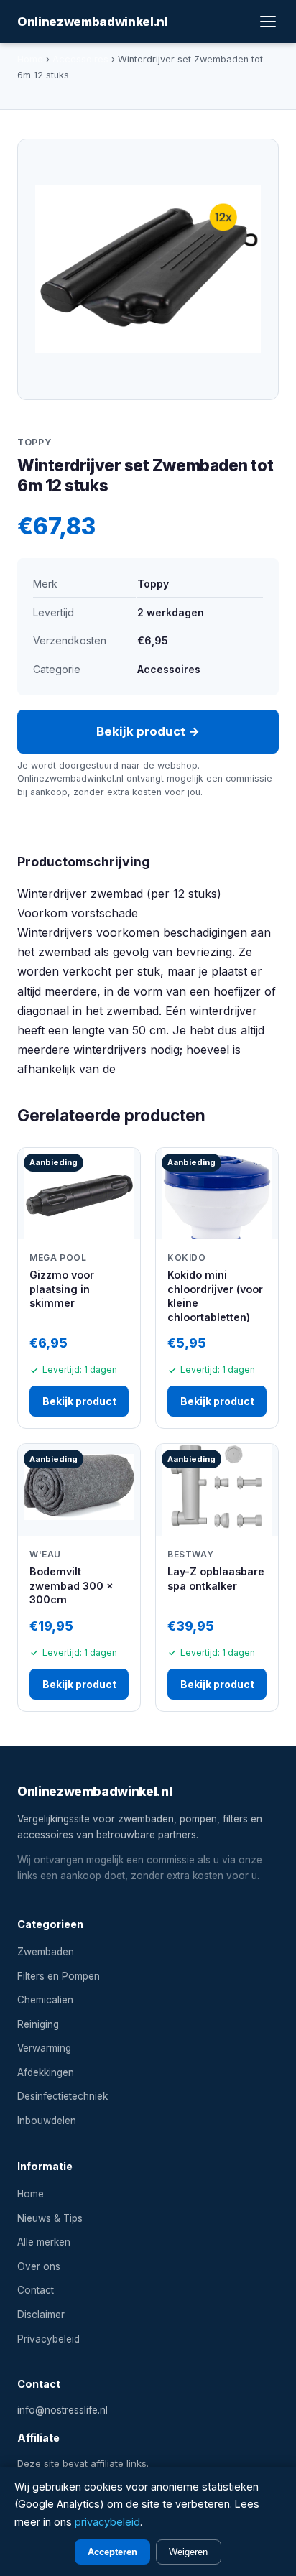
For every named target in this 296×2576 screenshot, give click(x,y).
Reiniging (38, 2024)
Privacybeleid (48, 2339)
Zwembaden (46, 1952)
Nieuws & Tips (50, 2218)
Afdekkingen (46, 2072)
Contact (36, 2290)
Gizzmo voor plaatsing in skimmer (62, 1289)
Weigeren (188, 2552)
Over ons (39, 2266)
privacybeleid (107, 2522)
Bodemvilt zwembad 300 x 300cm (71, 1585)
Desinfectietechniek (63, 2096)
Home (30, 59)
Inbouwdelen (47, 2121)
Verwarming (44, 2048)
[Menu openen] (268, 22)
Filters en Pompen (59, 1976)
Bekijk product (79, 1401)
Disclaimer (41, 2315)
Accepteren (112, 2552)
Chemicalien (45, 2000)
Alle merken (44, 2242)
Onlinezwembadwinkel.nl (93, 22)
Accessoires (80, 59)
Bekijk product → (148, 731)
